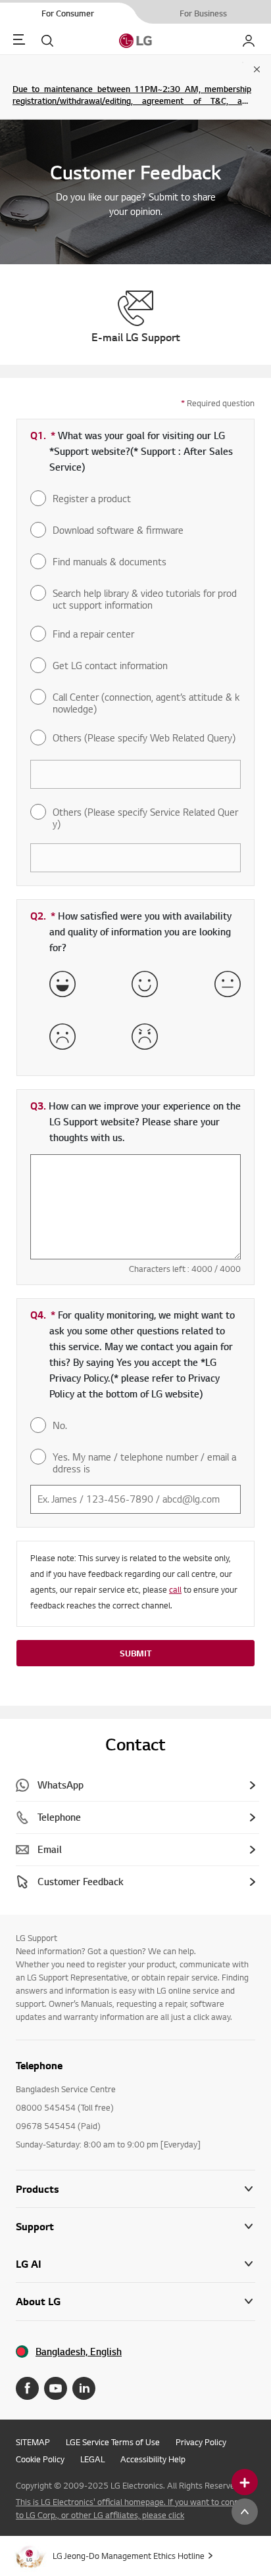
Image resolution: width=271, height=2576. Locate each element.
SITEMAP (33, 2442)
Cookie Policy (40, 2459)
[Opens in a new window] (27, 2388)
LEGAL (92, 2459)
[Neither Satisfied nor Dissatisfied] (228, 984)
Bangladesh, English (79, 2352)
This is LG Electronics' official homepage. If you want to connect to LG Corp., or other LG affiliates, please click (133, 2508)
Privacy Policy (201, 2442)
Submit (135, 1653)
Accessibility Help (153, 2459)
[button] (135, 2227)
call (175, 1589)
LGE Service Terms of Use (113, 2442)
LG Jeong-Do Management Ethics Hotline (129, 2556)
